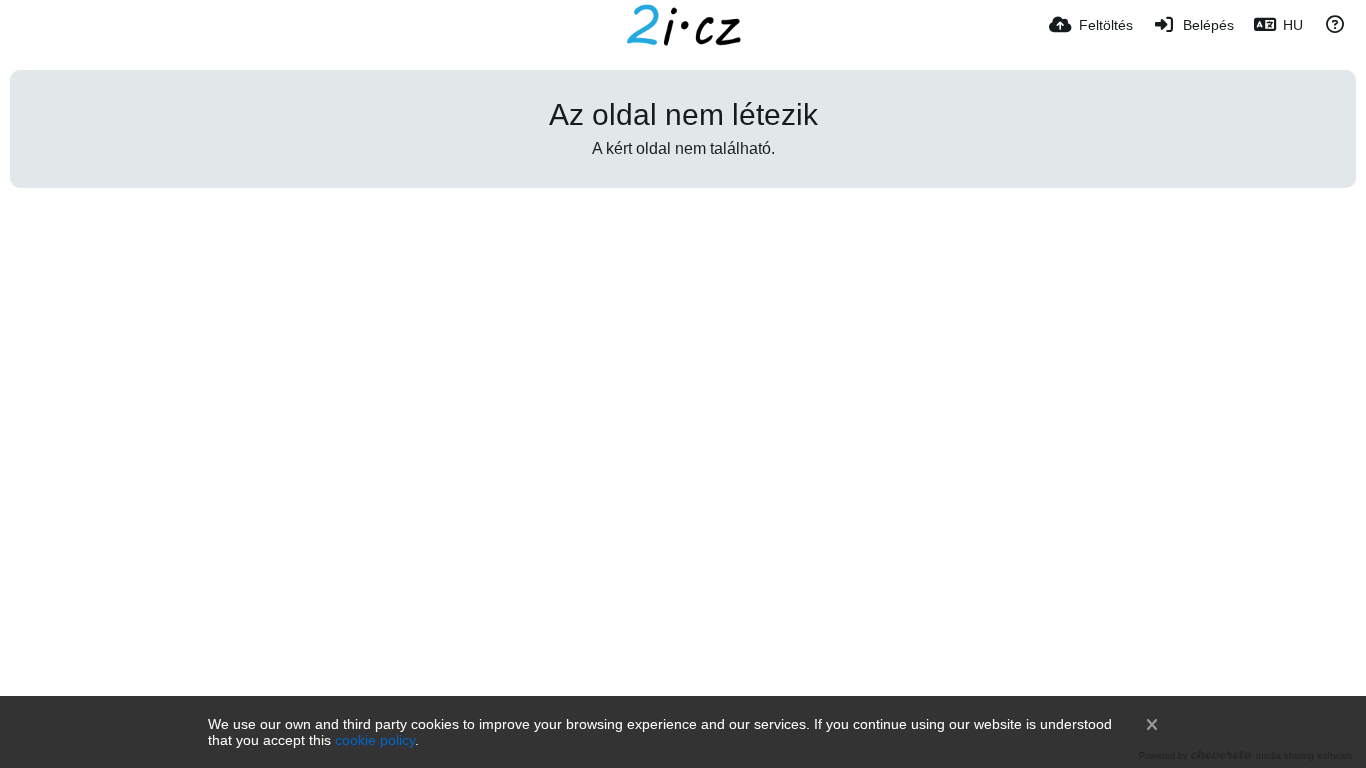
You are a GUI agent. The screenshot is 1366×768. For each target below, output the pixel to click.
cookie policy (375, 740)
